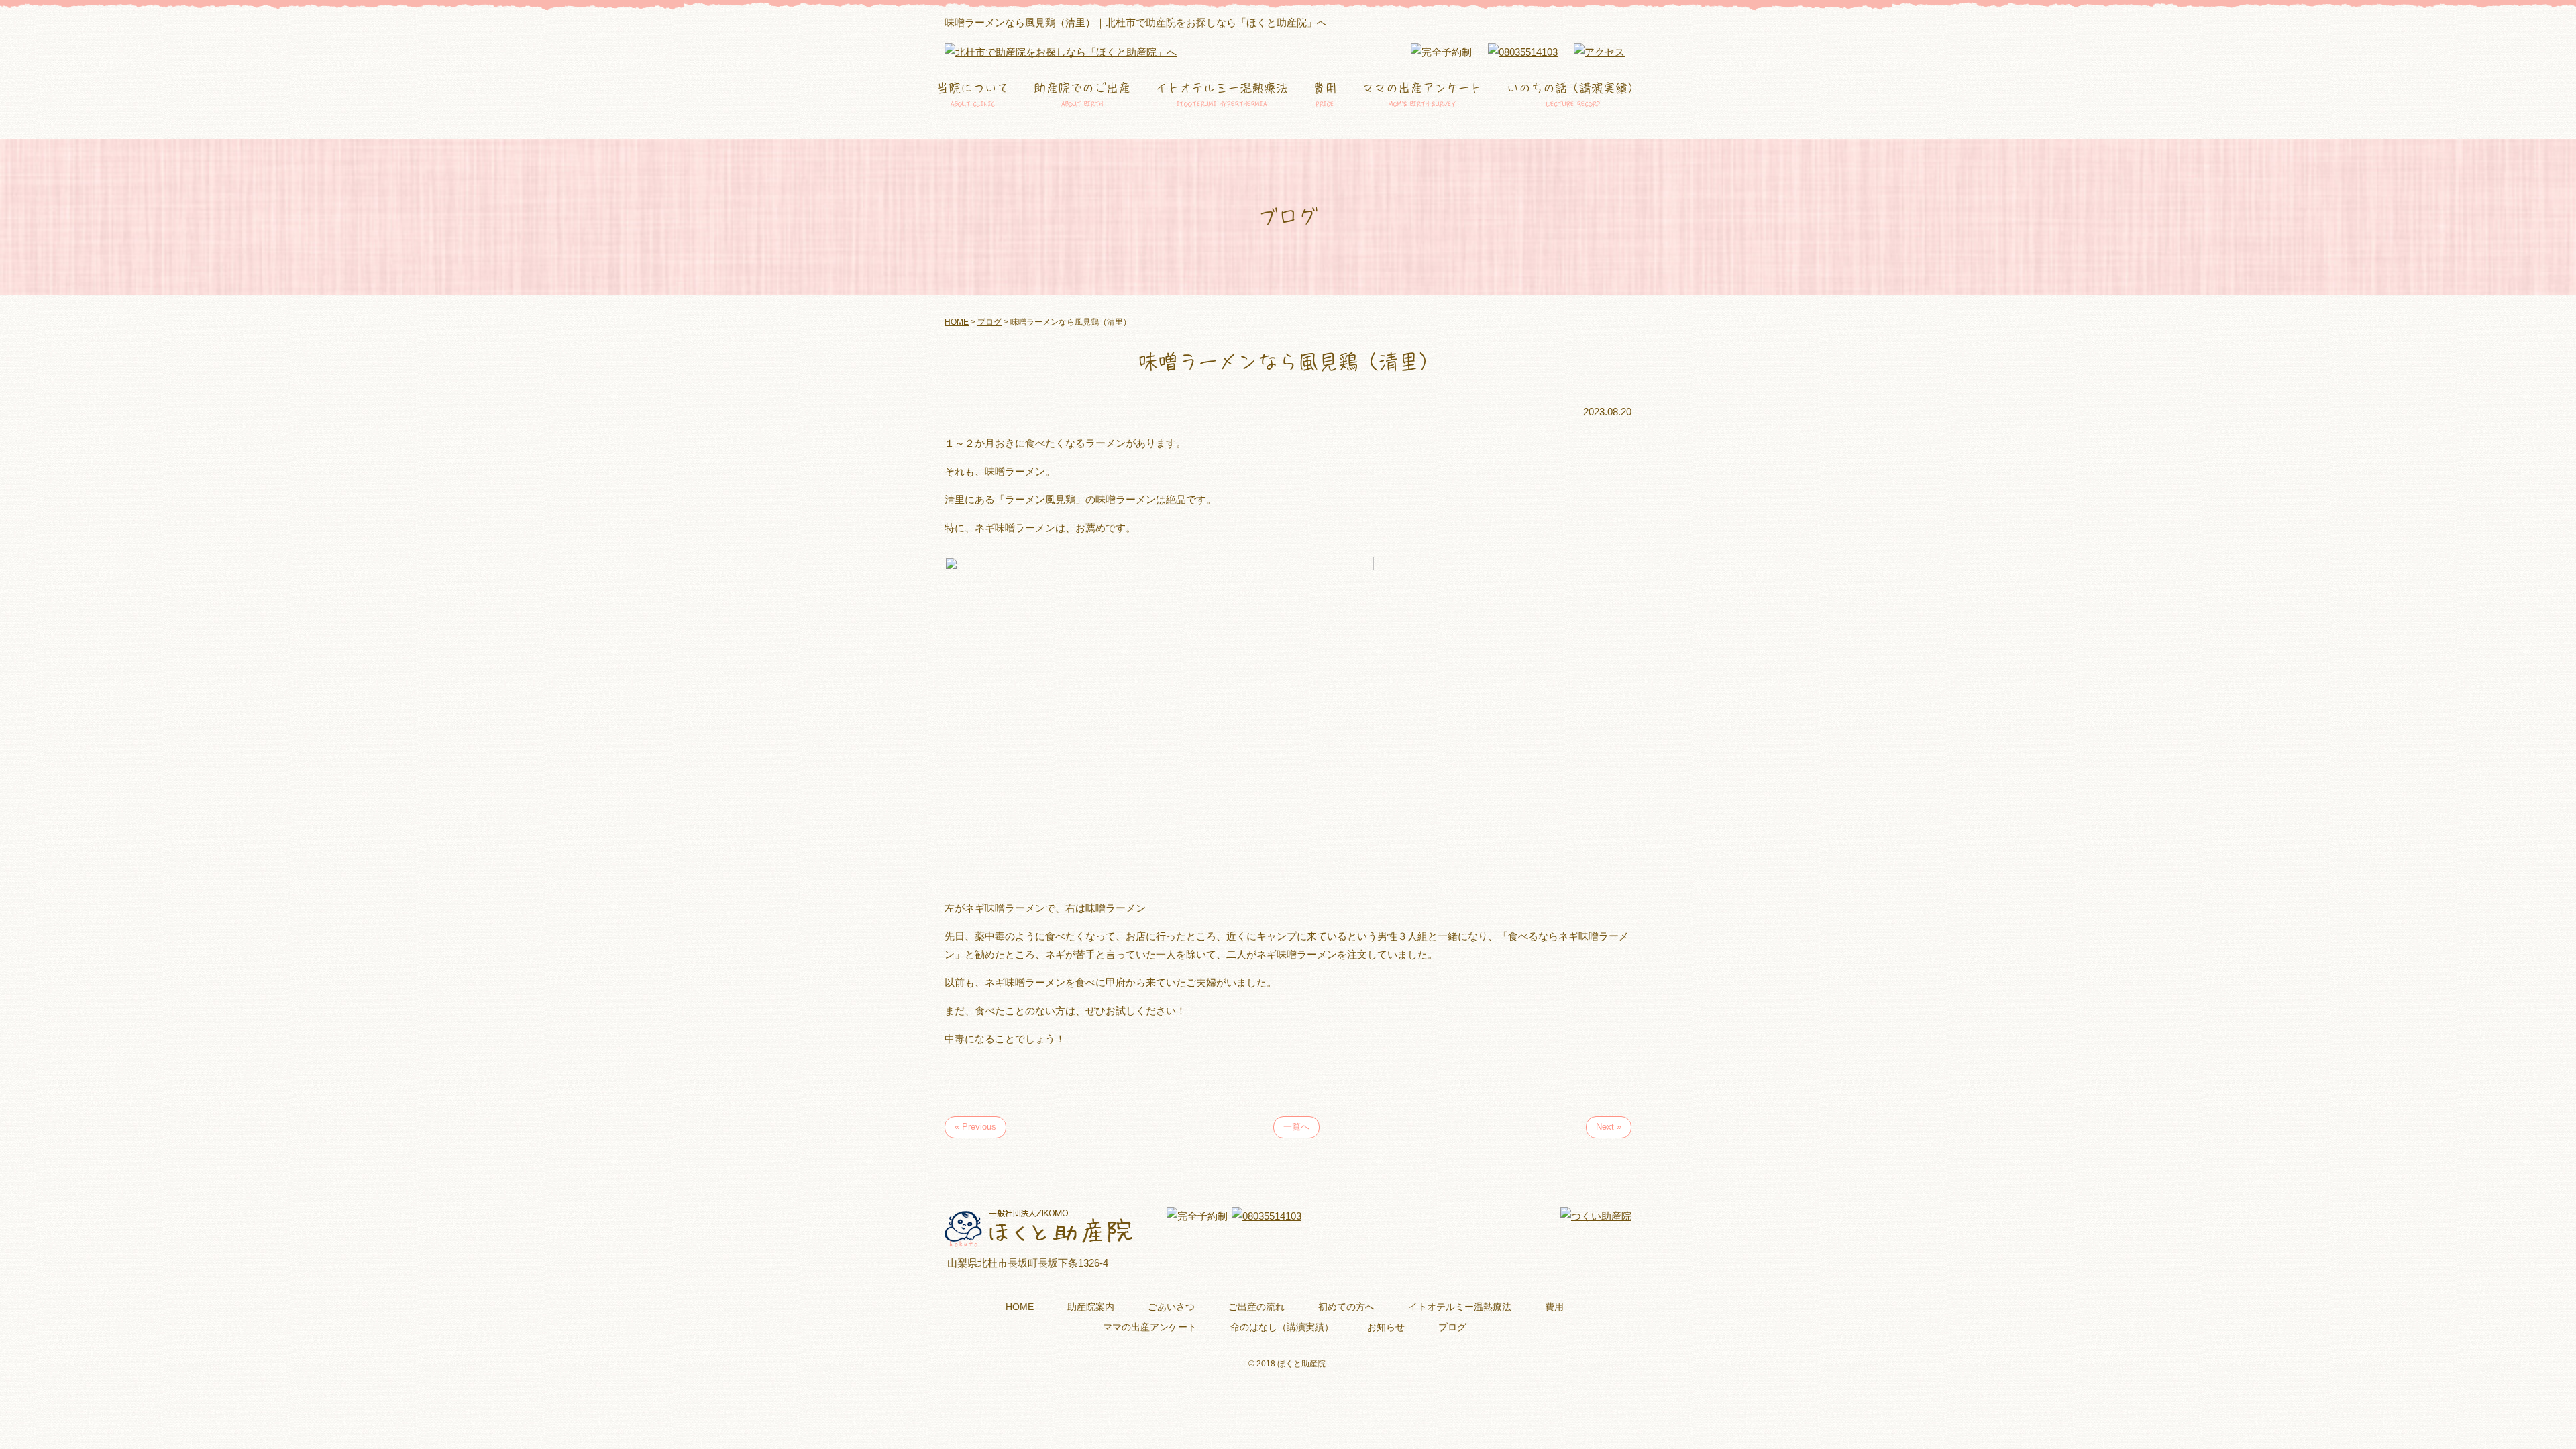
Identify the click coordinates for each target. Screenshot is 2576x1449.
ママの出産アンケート (1422, 95)
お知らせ (1386, 1327)
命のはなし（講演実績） (1282, 1327)
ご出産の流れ (1256, 1307)
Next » (1609, 1127)
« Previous (975, 1127)
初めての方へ (1346, 1307)
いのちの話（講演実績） (1573, 95)
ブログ (1452, 1327)
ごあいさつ (1171, 1307)
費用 (1325, 95)
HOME (1020, 1307)
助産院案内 (1091, 1307)
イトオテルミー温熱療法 (1222, 95)
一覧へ (1296, 1127)
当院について (973, 95)
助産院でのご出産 (1082, 95)
